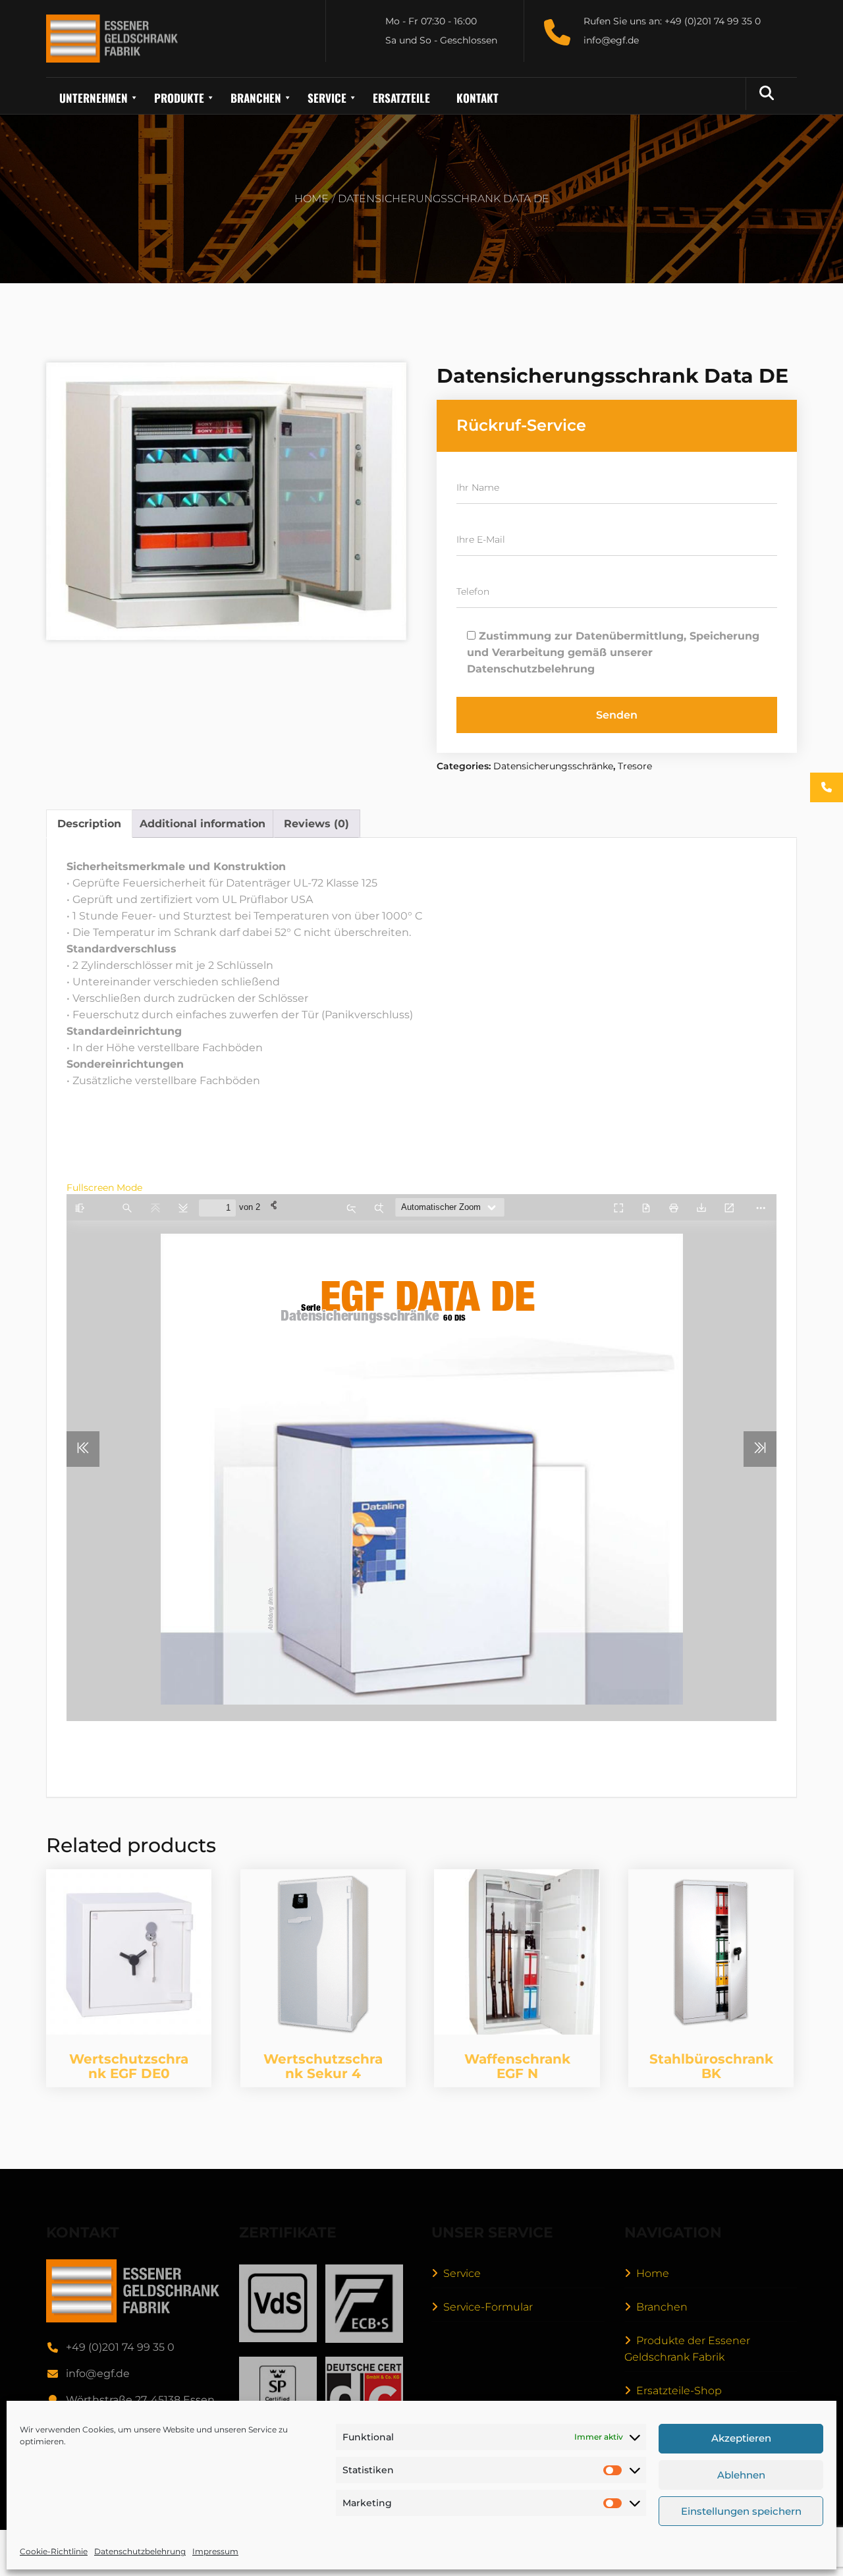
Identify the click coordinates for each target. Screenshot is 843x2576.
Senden (617, 715)
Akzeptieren (741, 2439)
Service (462, 2273)
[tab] (89, 824)
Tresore (635, 766)
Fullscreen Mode (104, 1188)
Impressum (215, 2551)
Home (312, 199)
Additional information (203, 824)
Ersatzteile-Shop (679, 2391)
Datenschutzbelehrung (140, 2551)
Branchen (662, 2307)
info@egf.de (98, 2373)
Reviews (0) (316, 824)
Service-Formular (488, 2307)
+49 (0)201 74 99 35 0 (120, 2347)
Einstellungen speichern (741, 2511)
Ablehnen (741, 2475)
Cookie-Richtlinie (54, 2551)
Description (89, 824)
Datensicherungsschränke (553, 766)
